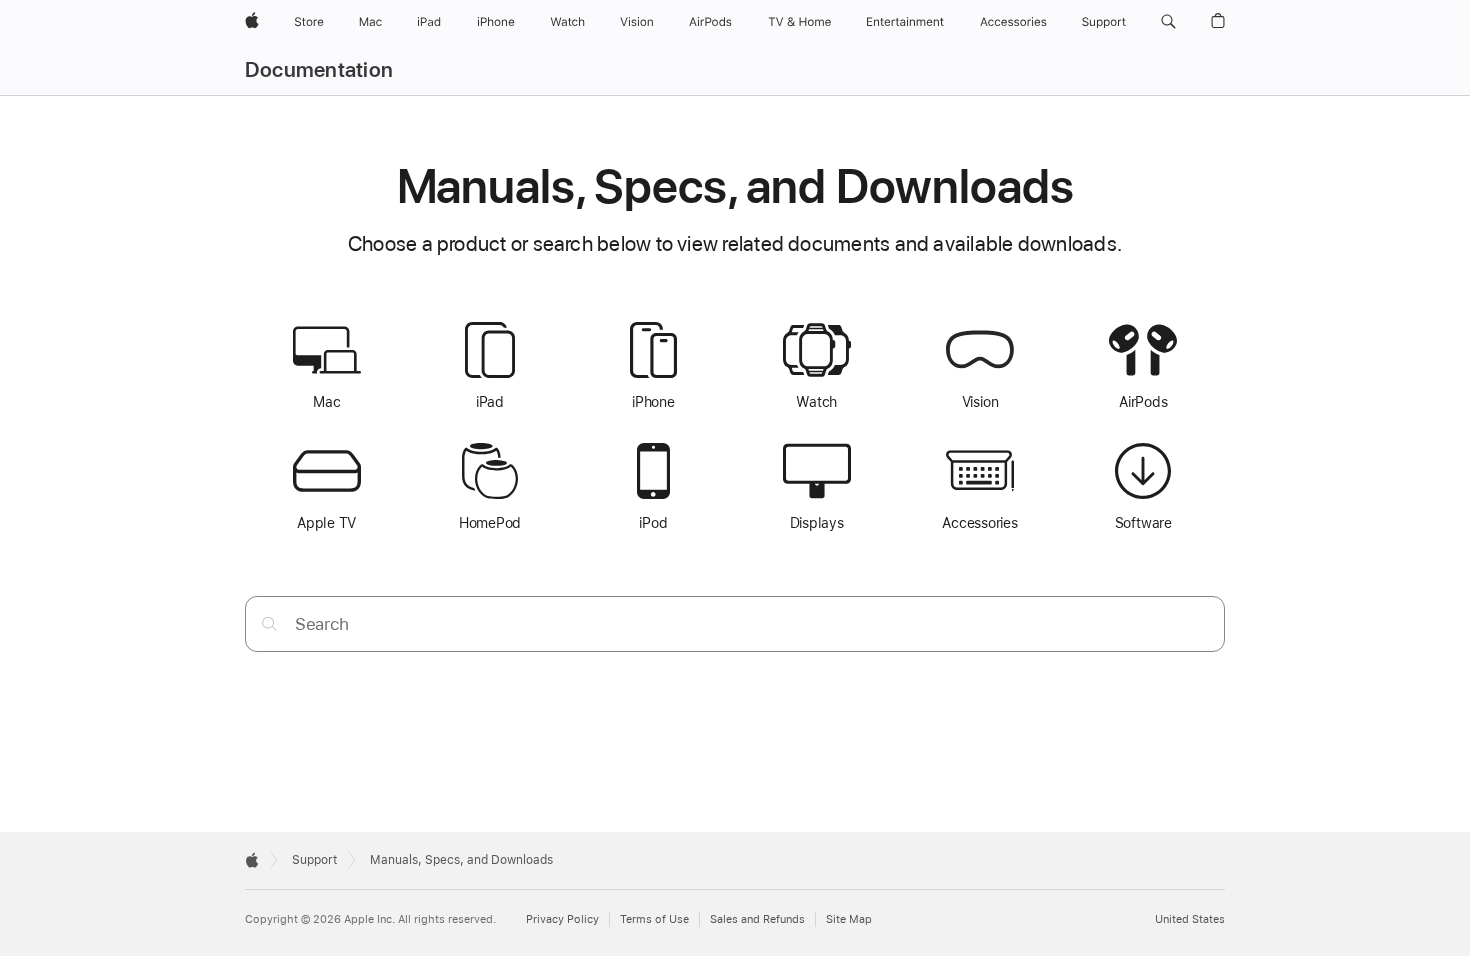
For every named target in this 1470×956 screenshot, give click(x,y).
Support (314, 860)
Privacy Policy (562, 919)
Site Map (849, 919)
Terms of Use (654, 919)
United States (1190, 919)
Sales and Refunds (757, 919)
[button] (1168, 22)
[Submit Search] (269, 623)
